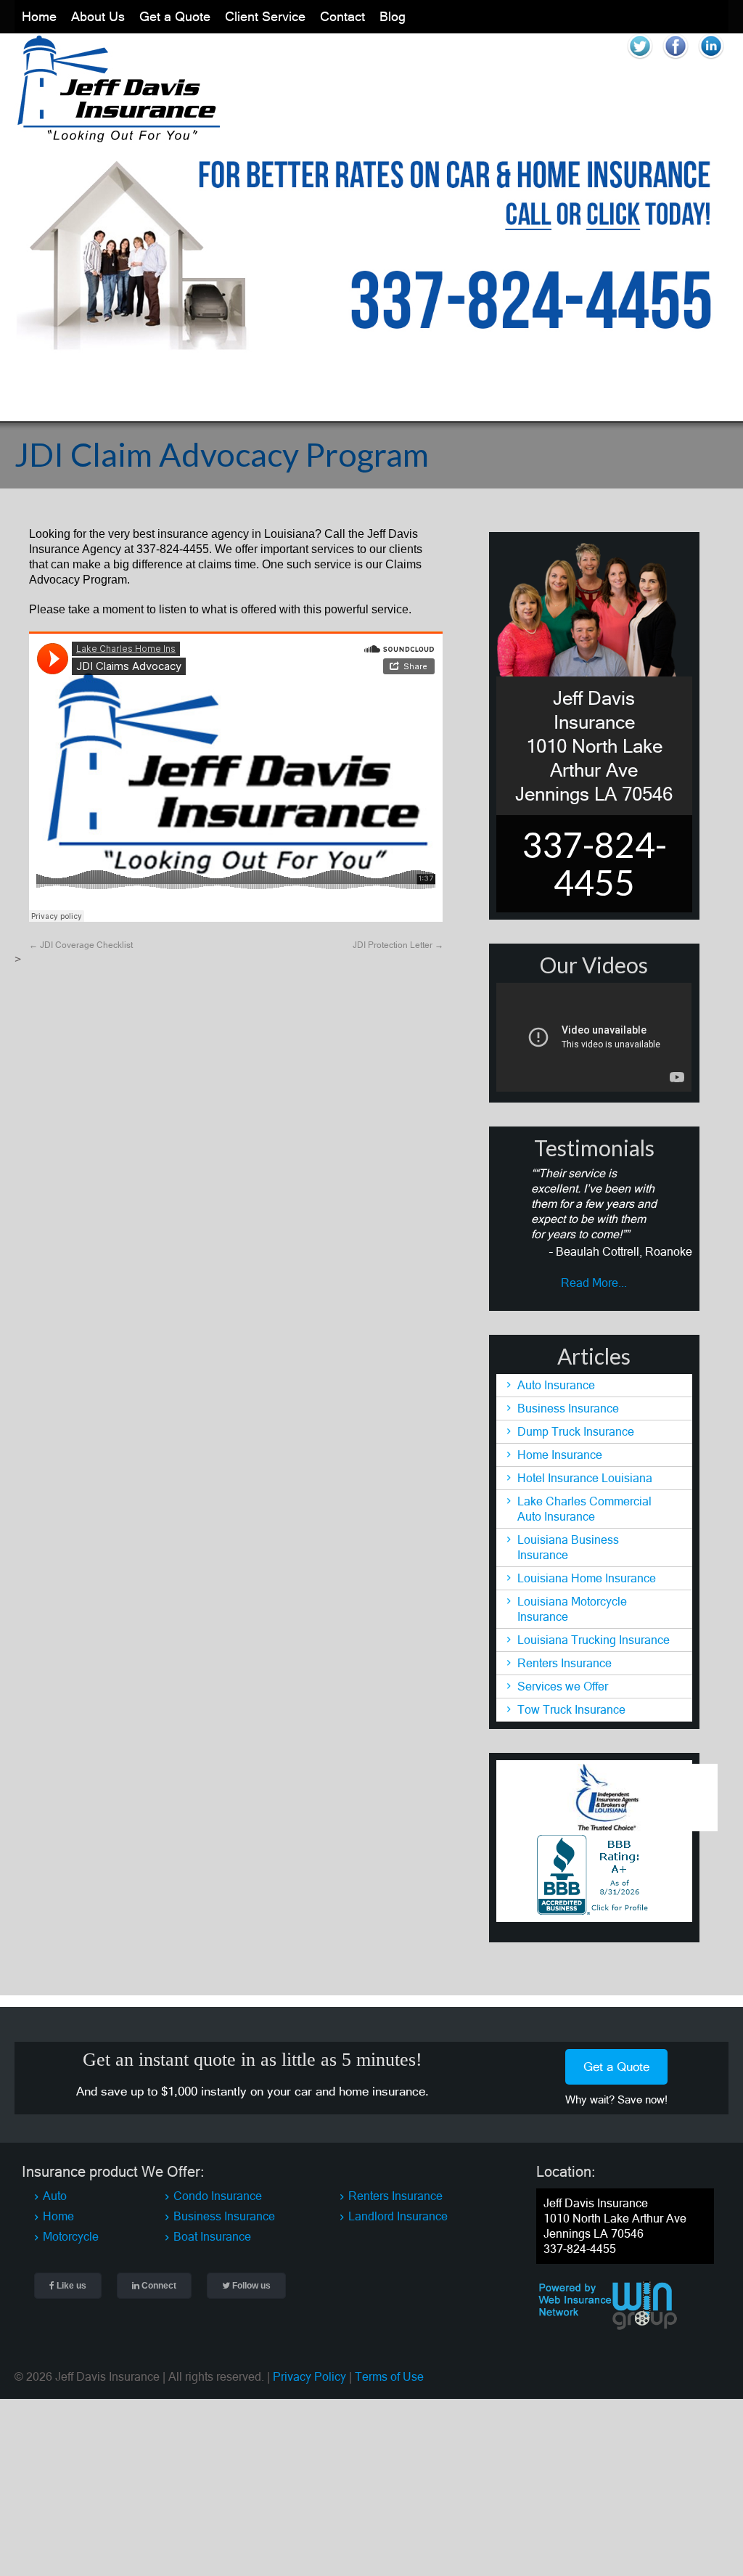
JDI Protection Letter (398, 939)
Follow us (250, 2281)
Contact (342, 13)
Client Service (265, 13)
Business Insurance (568, 1403)
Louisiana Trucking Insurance (594, 1635)
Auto (55, 2191)
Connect (158, 2281)
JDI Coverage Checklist (81, 939)
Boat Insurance (212, 2231)
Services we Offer (563, 1681)
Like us (70, 2281)
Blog (393, 13)
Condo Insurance (218, 2191)
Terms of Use (389, 2371)
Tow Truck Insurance (571, 1704)
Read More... (594, 1277)
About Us (98, 13)
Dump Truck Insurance (576, 1426)
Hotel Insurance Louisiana (585, 1473)
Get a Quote (175, 13)
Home (39, 13)
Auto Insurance (556, 1380)
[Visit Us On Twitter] (640, 60)
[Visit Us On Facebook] (675, 60)
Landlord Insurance (398, 2211)
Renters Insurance (565, 1658)
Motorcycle (71, 2231)
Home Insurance (560, 1449)
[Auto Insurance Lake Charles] (118, 133)
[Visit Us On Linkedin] (711, 60)
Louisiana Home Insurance (587, 1573)
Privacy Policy (309, 2371)
